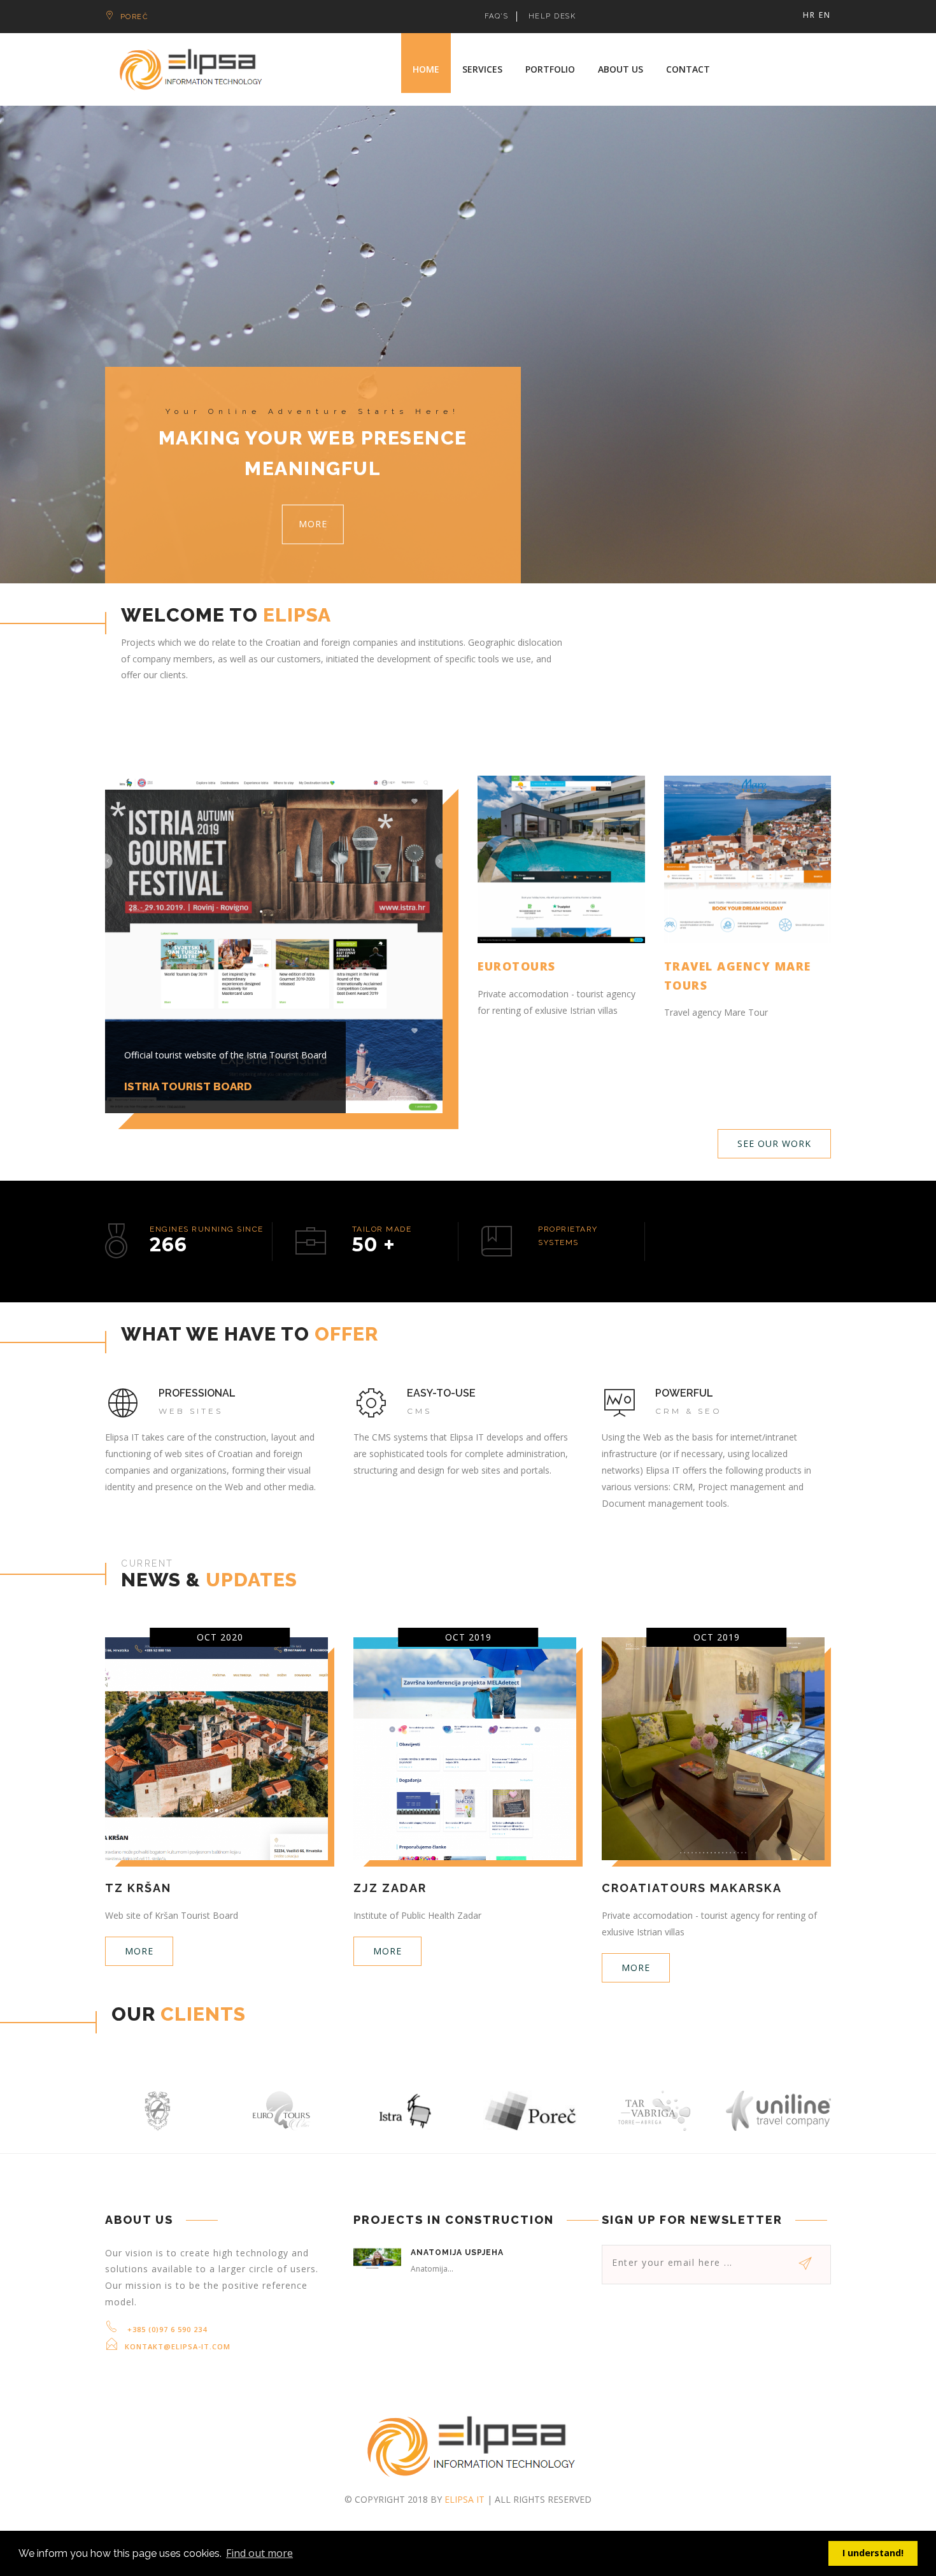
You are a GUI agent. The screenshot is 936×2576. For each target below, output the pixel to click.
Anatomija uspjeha (457, 2252)
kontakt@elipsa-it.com (178, 2346)
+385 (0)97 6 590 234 (166, 2329)
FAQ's (497, 16)
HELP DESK (552, 16)
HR (809, 15)
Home (426, 69)
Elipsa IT (464, 2499)
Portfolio (550, 69)
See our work (774, 1143)
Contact (688, 69)
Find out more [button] (259, 2553)
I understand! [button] (873, 2553)
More (313, 524)
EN (825, 15)
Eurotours (517, 966)
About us (620, 69)
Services (482, 69)
